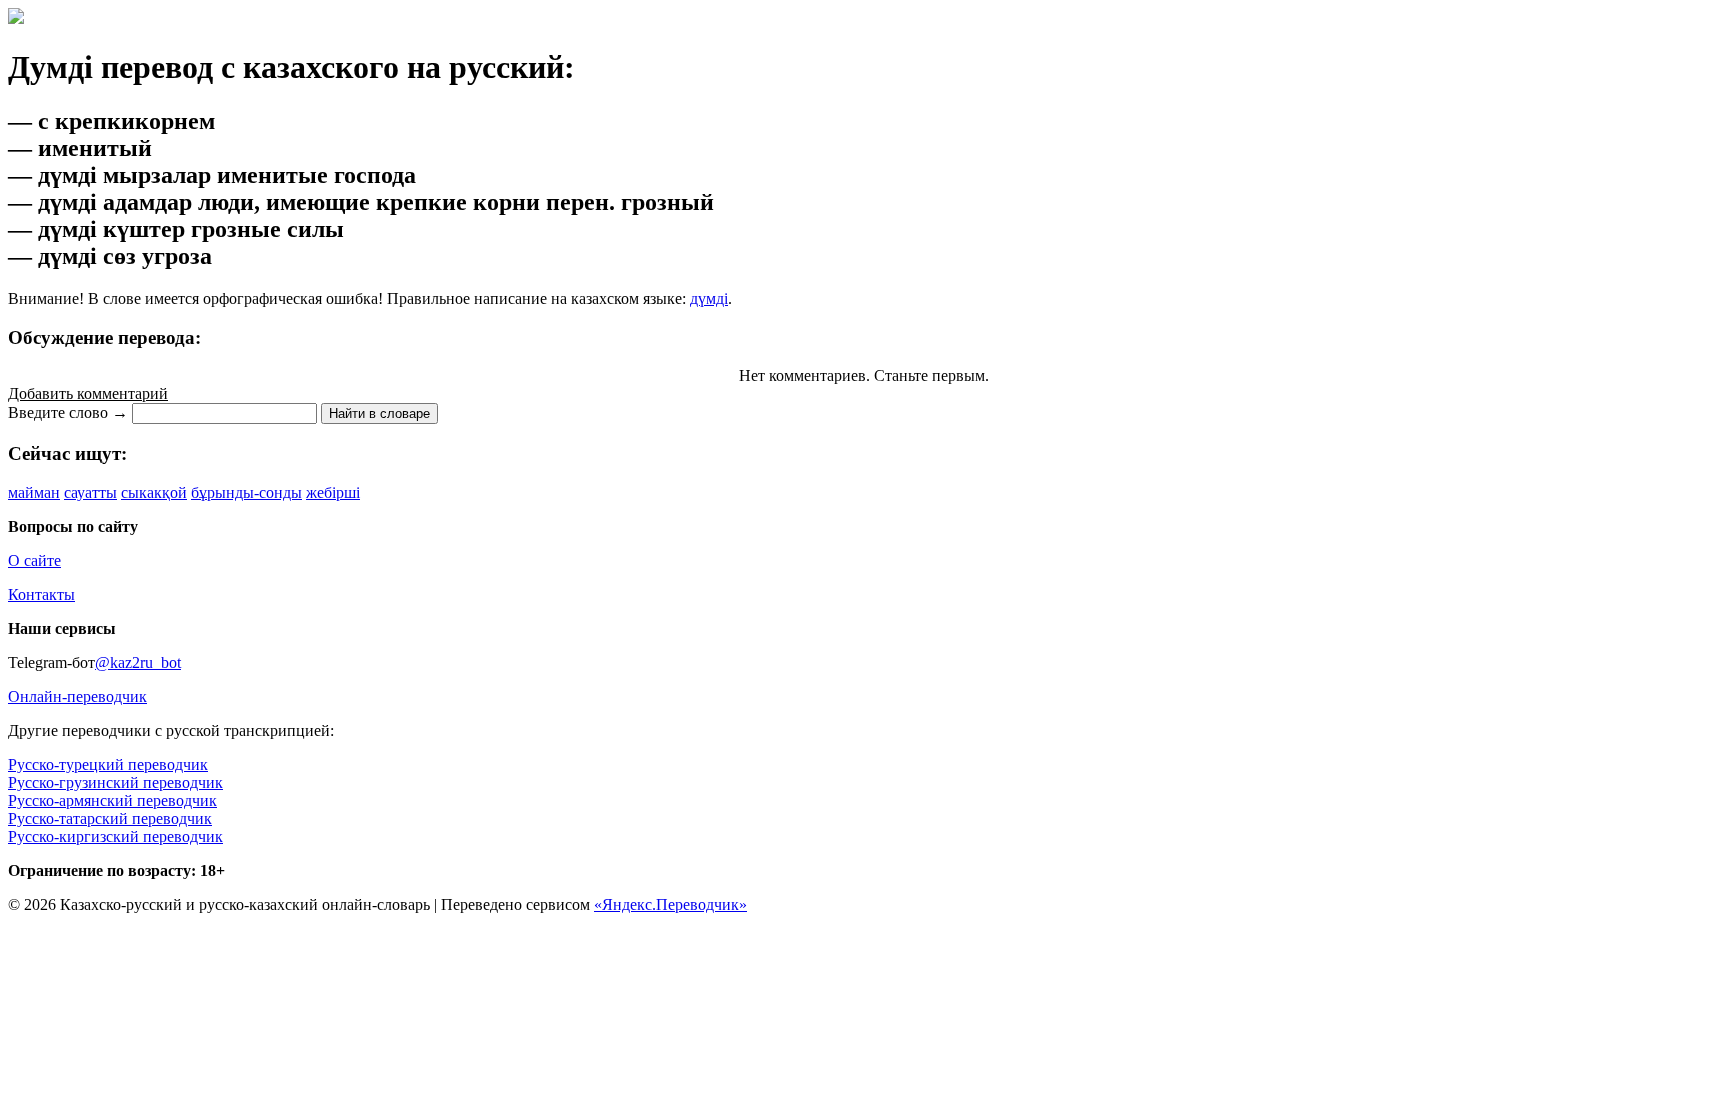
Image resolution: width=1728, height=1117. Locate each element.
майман (34, 492)
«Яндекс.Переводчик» (670, 904)
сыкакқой (154, 492)
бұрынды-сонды (246, 492)
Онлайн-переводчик (77, 696)
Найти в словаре (379, 413)
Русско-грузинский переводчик (115, 782)
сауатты (90, 492)
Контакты (41, 594)
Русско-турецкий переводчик (108, 764)
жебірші (333, 492)
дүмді (709, 298)
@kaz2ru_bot (138, 662)
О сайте (34, 560)
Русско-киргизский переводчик (115, 836)
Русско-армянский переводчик (112, 800)
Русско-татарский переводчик (110, 818)
